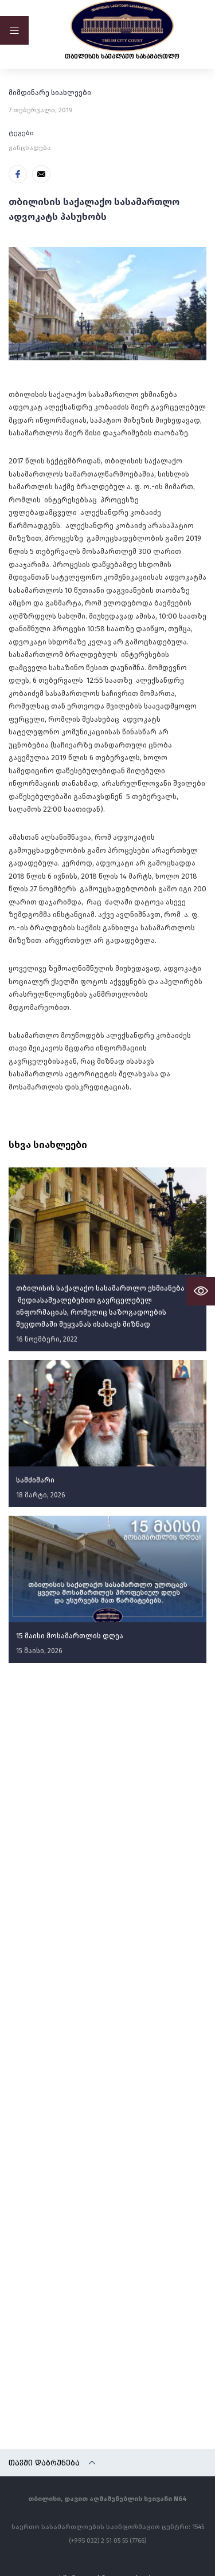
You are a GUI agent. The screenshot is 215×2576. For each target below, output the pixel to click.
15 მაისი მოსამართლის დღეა (70, 1636)
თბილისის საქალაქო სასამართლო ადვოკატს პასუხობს (94, 209)
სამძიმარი (35, 1480)
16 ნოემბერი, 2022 (47, 1339)
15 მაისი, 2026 (39, 1651)
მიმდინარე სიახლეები (50, 93)
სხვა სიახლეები (48, 1145)
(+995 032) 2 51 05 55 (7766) (107, 2540)
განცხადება (30, 148)
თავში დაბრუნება (44, 2463)
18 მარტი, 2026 (41, 1495)
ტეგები (21, 133)
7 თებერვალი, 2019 (41, 110)
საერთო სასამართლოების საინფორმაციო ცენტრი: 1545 (108, 2526)
